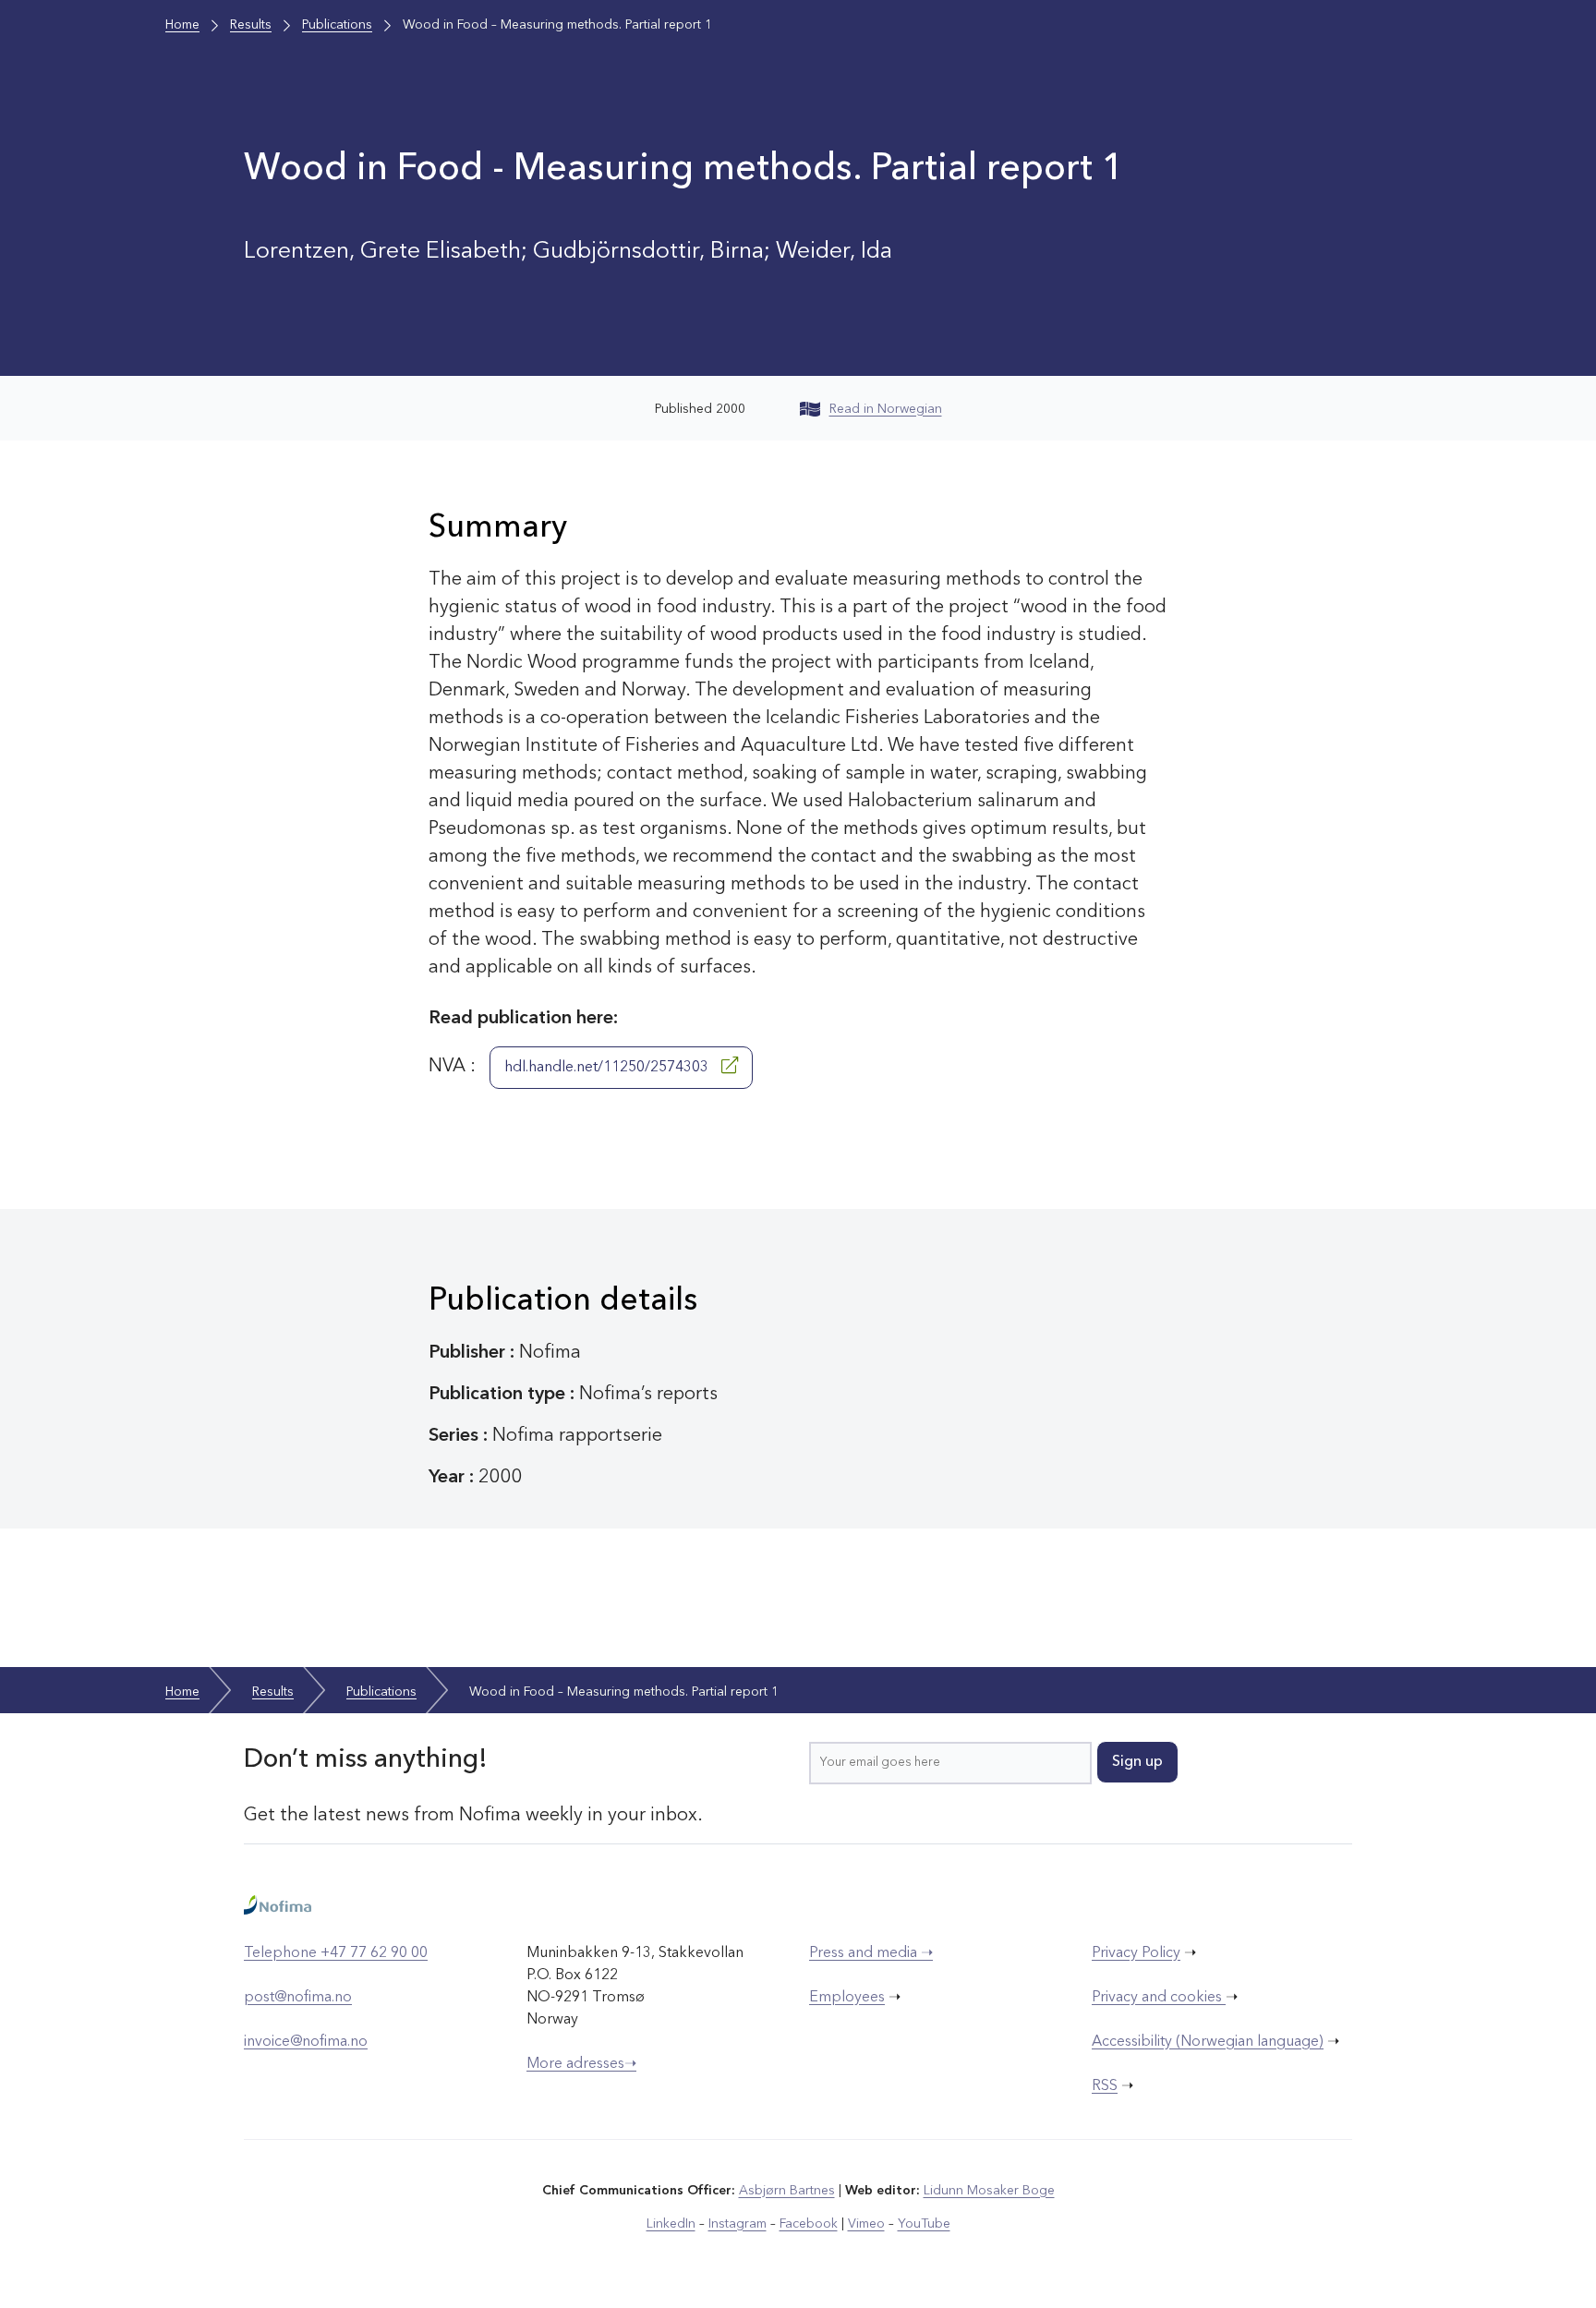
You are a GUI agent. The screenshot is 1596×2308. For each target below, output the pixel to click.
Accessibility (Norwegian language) (1208, 2042)
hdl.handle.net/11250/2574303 (608, 1068)
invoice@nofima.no (306, 2042)
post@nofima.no (298, 1998)
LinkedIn (671, 2224)
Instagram (738, 2224)
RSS (1105, 2086)
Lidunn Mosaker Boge (989, 2191)
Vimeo (866, 2224)
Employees (847, 1998)
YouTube (924, 2224)
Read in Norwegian (886, 409)
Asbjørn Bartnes (787, 2191)
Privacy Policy (1136, 1953)
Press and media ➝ (871, 1953)
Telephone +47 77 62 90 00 (336, 1953)
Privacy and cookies (1159, 1998)
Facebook (809, 2224)
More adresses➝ (581, 2064)
